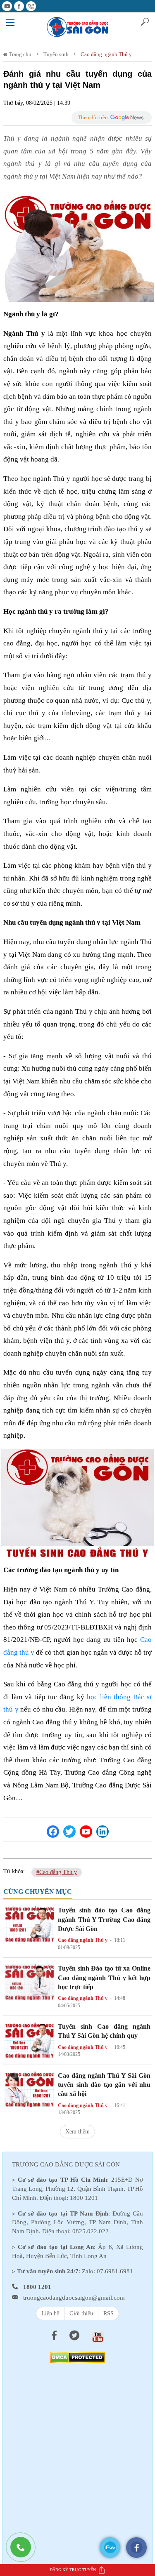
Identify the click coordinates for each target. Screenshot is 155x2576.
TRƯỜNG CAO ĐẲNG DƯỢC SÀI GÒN (66, 2164)
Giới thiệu (81, 2313)
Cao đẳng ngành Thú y (106, 54)
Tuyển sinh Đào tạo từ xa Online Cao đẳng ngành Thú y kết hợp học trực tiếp (104, 1978)
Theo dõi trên (93, 117)
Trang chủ (19, 54)
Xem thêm (77, 2132)
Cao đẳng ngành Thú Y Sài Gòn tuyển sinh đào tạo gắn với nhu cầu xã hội (104, 2085)
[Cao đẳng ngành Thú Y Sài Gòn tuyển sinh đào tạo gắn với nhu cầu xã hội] (30, 2088)
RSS (108, 2313)
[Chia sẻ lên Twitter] (69, 1832)
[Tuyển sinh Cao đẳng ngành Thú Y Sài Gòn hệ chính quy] (30, 2040)
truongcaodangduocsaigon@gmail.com (74, 2298)
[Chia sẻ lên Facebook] (53, 1832)
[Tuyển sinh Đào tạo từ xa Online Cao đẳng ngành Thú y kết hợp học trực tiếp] (30, 1981)
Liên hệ (50, 2313)
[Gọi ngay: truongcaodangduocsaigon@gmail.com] (25, 2551)
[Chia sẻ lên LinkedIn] (103, 1832)
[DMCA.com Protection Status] (77, 2357)
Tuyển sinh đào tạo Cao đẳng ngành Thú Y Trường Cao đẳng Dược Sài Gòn (104, 1919)
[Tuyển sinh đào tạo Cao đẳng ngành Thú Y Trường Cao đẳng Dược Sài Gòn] (30, 1923)
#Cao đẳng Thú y (57, 1872)
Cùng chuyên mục (38, 1892)
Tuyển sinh (56, 54)
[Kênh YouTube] (86, 1832)
